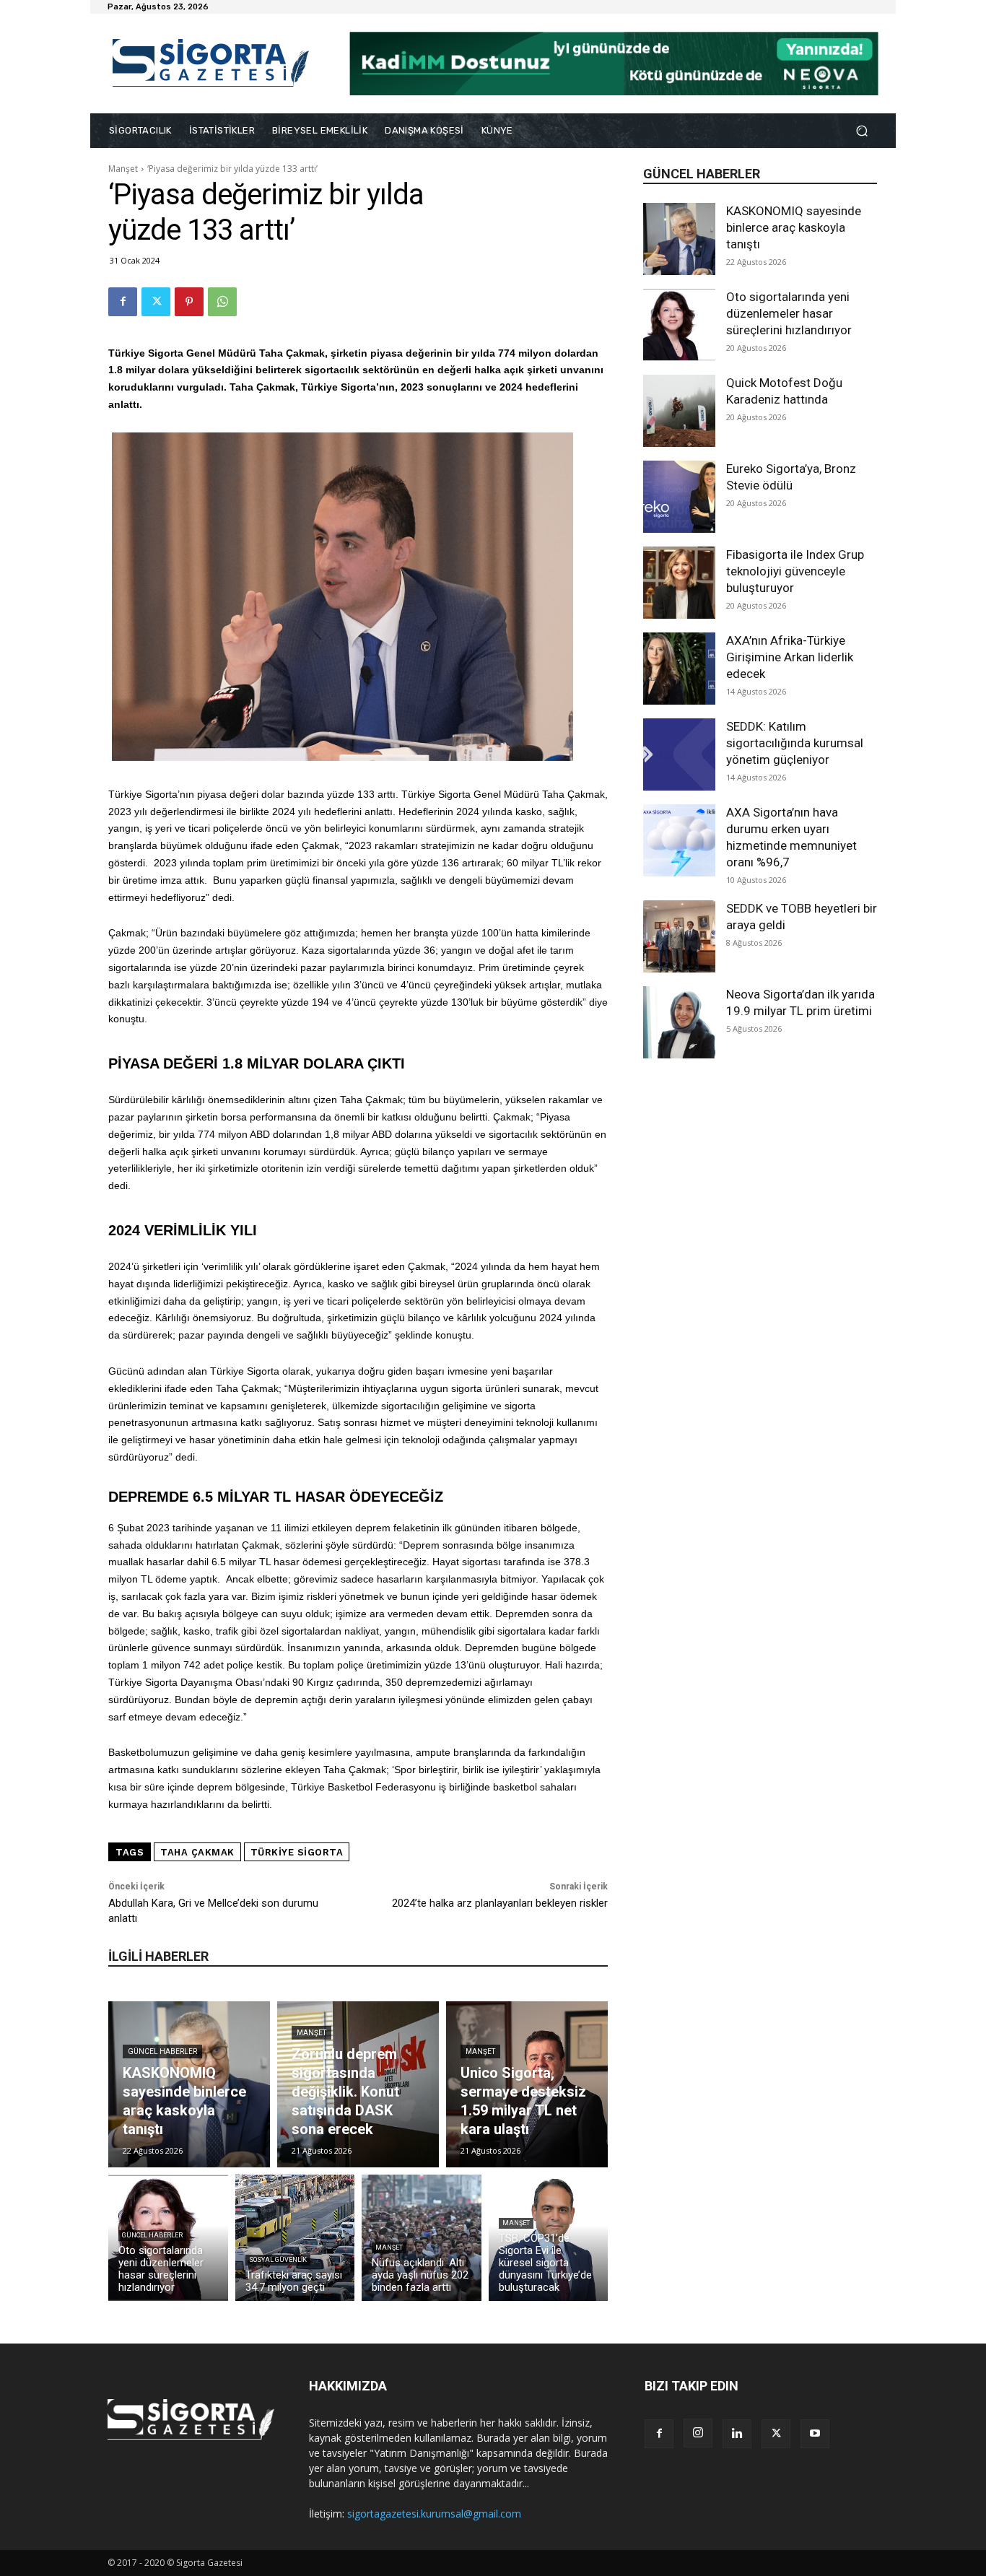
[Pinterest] (189, 302)
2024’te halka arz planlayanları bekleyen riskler (500, 1903)
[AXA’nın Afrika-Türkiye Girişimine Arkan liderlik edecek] (679, 669)
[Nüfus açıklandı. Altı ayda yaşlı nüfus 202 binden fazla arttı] (422, 2238)
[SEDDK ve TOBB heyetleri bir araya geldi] (679, 936)
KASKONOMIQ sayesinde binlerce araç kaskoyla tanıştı (794, 227)
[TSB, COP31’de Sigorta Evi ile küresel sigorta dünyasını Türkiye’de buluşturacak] (549, 2238)
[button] (861, 131)
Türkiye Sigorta (297, 1852)
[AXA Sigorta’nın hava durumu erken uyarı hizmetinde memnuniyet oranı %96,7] (679, 840)
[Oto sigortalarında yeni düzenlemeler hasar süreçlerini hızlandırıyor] (679, 325)
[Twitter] (156, 302)
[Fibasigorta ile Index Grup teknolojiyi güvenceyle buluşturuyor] (679, 583)
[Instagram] (698, 2433)
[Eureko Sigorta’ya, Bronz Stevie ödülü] (679, 497)
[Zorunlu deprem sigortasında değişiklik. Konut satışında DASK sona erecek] (358, 2084)
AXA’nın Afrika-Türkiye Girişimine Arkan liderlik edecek (790, 657)
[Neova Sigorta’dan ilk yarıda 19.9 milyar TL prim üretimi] (679, 1022)
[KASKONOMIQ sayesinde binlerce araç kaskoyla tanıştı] (679, 239)
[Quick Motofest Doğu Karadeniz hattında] (679, 411)
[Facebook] (123, 302)
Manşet (123, 169)
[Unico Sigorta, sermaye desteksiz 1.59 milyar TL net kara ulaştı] (527, 2084)
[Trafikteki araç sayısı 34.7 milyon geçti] (295, 2238)
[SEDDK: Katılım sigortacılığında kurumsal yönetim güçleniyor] (679, 754)
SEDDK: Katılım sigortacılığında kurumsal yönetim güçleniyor (795, 743)
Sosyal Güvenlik (278, 2260)
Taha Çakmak (197, 1852)
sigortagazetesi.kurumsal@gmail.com (434, 2514)
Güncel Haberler (162, 2051)
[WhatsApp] (222, 302)
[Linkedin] (737, 2434)
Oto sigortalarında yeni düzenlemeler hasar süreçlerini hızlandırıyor (789, 313)
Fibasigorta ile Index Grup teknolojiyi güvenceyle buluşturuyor (795, 571)
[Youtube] (815, 2434)
